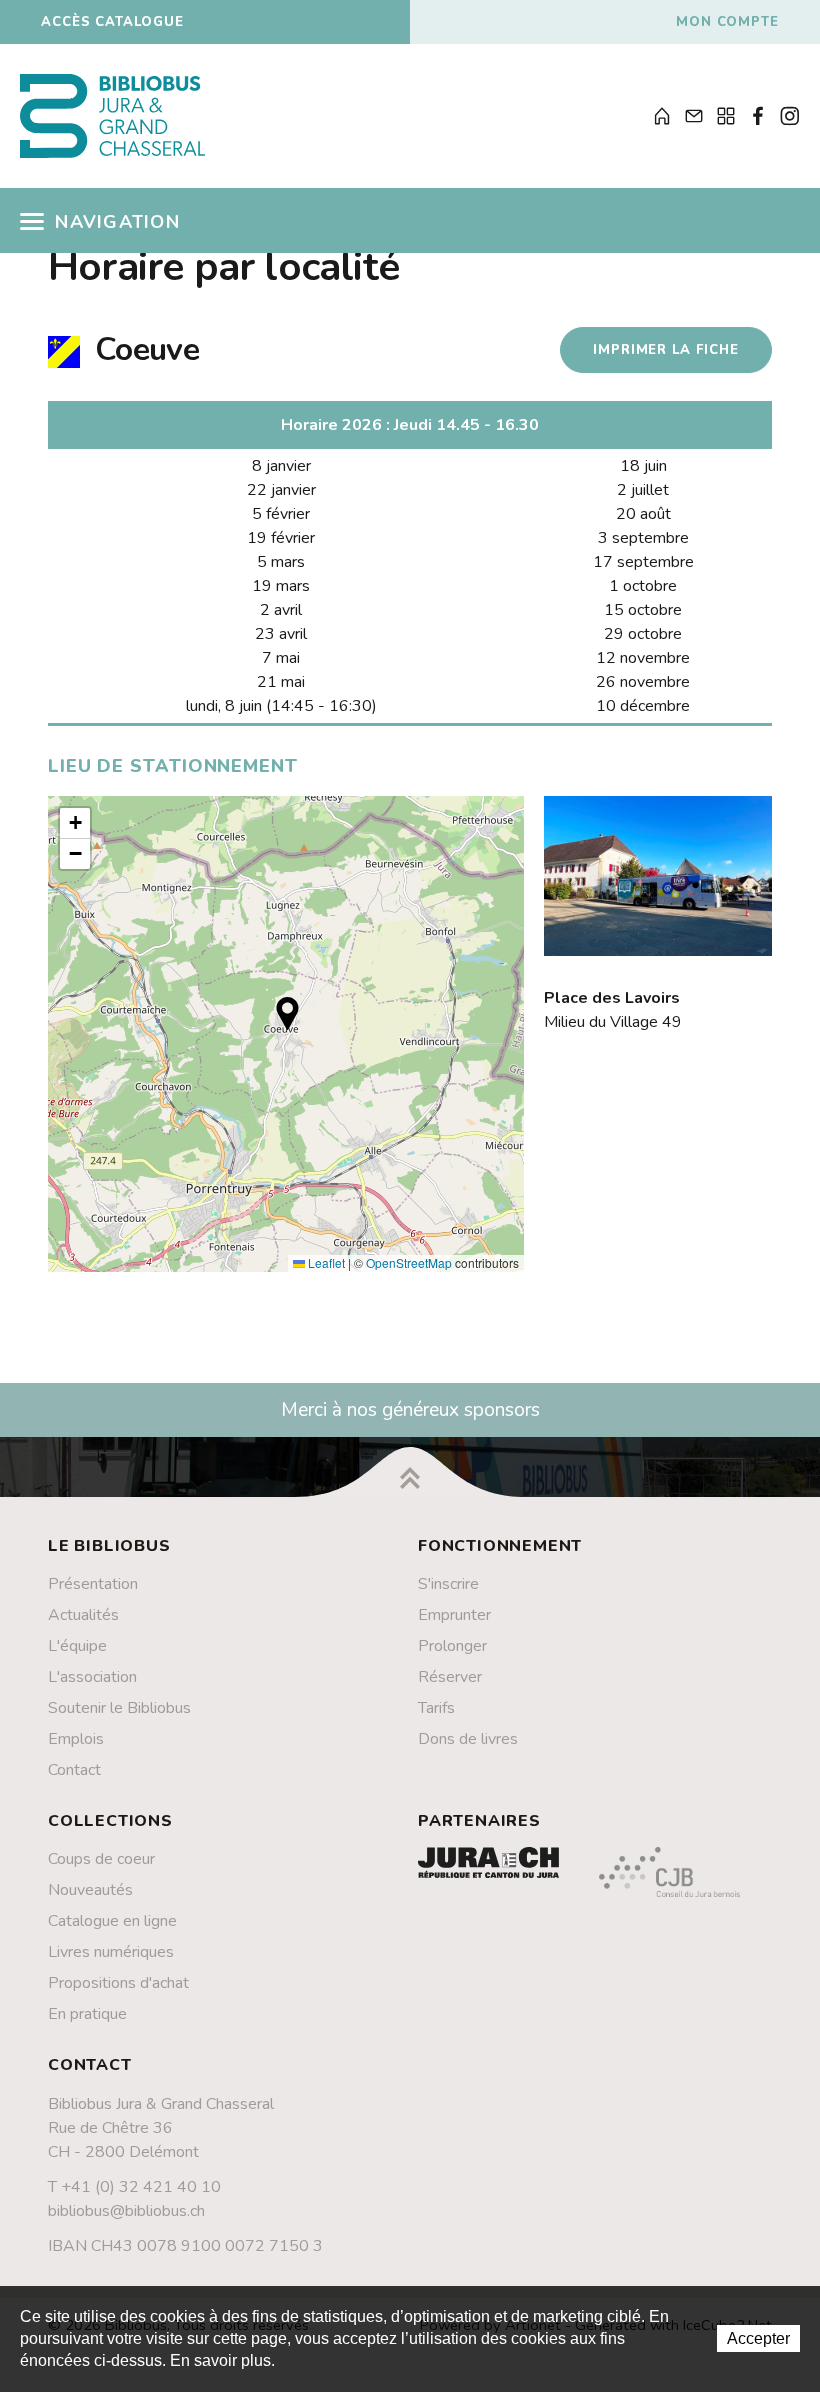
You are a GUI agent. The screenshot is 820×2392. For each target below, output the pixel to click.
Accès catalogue (112, 22)
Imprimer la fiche (665, 350)
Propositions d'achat (118, 1983)
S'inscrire (448, 1584)
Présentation (93, 1584)
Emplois (76, 1739)
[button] (287, 1013)
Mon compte (727, 22)
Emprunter (454, 1615)
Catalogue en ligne (112, 1921)
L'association (92, 1677)
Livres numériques (111, 1952)
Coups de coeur (101, 1859)
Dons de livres (468, 1739)
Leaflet (325, 1262)
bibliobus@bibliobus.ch (126, 2211)
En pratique (87, 2014)
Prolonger (452, 1646)
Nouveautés (90, 1890)
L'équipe (77, 1646)
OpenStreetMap (409, 1262)
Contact (74, 1770)
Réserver (450, 1677)
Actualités (83, 1615)
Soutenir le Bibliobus (119, 1708)
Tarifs (436, 1708)
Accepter (758, 2338)
